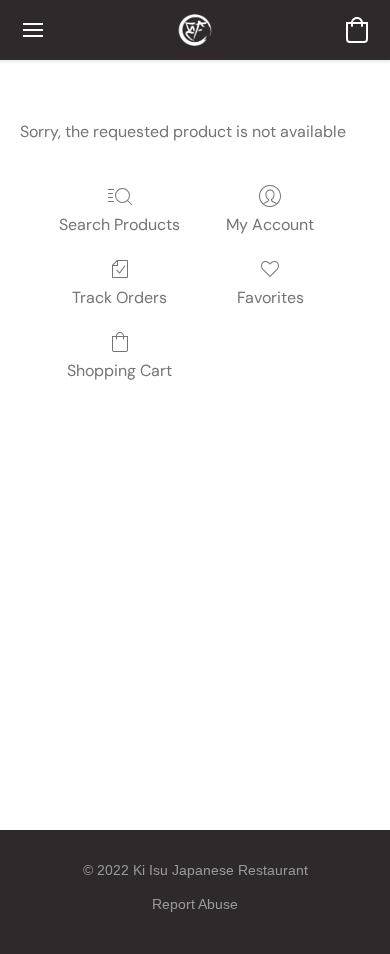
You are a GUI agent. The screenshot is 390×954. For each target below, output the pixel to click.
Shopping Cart (119, 370)
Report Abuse (195, 904)
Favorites (270, 297)
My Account (270, 224)
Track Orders (119, 297)
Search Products (119, 224)
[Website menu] (33, 30)
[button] (194, 30)
